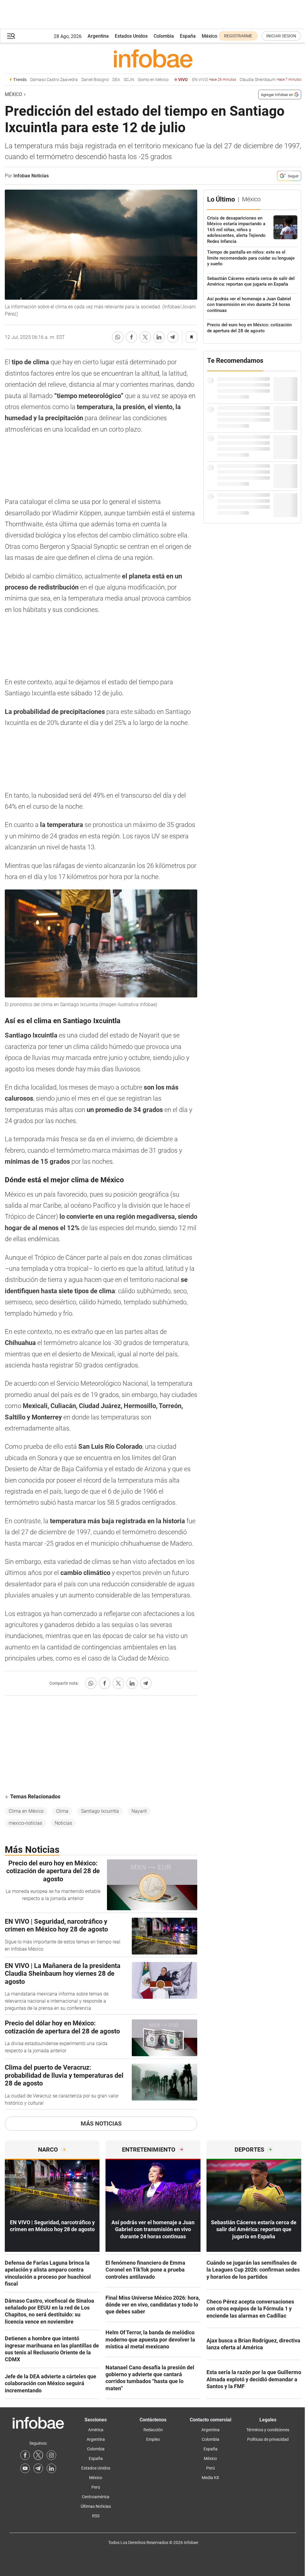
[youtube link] (25, 2468)
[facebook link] (25, 2455)
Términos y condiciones (268, 2430)
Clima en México (26, 1811)
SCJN (105, 80)
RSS (96, 2516)
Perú (96, 2487)
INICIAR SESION (281, 36)
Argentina (98, 36)
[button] (11, 36)
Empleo (153, 2439)
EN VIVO (190, 80)
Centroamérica (96, 2497)
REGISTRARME (238, 36)
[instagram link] (51, 2455)
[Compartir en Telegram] (173, 337)
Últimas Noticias (96, 2506)
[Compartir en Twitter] (145, 337)
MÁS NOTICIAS (101, 2123)
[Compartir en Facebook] (131, 337)
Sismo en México (129, 80)
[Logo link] (153, 58)
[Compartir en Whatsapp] (118, 337)
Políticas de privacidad (268, 2439)
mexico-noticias (25, 1823)
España (188, 36)
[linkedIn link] (51, 2468)
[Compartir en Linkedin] (159, 337)
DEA (92, 80)
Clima (62, 1811)
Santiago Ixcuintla (100, 1811)
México (209, 36)
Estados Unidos (131, 36)
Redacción (153, 2430)
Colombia (164, 36)
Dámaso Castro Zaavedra (30, 80)
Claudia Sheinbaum (247, 80)
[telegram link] (38, 2468)
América (96, 2430)
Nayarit (139, 1811)
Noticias (63, 1823)
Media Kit (210, 2478)
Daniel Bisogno (71, 80)
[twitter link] (38, 2455)
